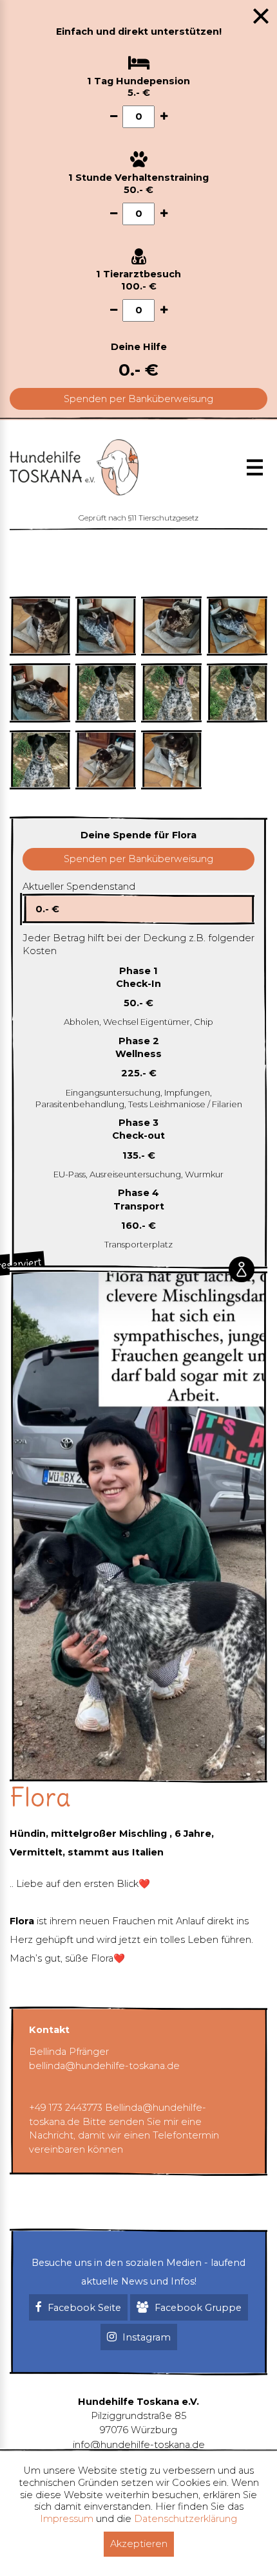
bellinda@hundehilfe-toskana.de (104, 2066)
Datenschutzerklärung (186, 2519)
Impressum (67, 2519)
